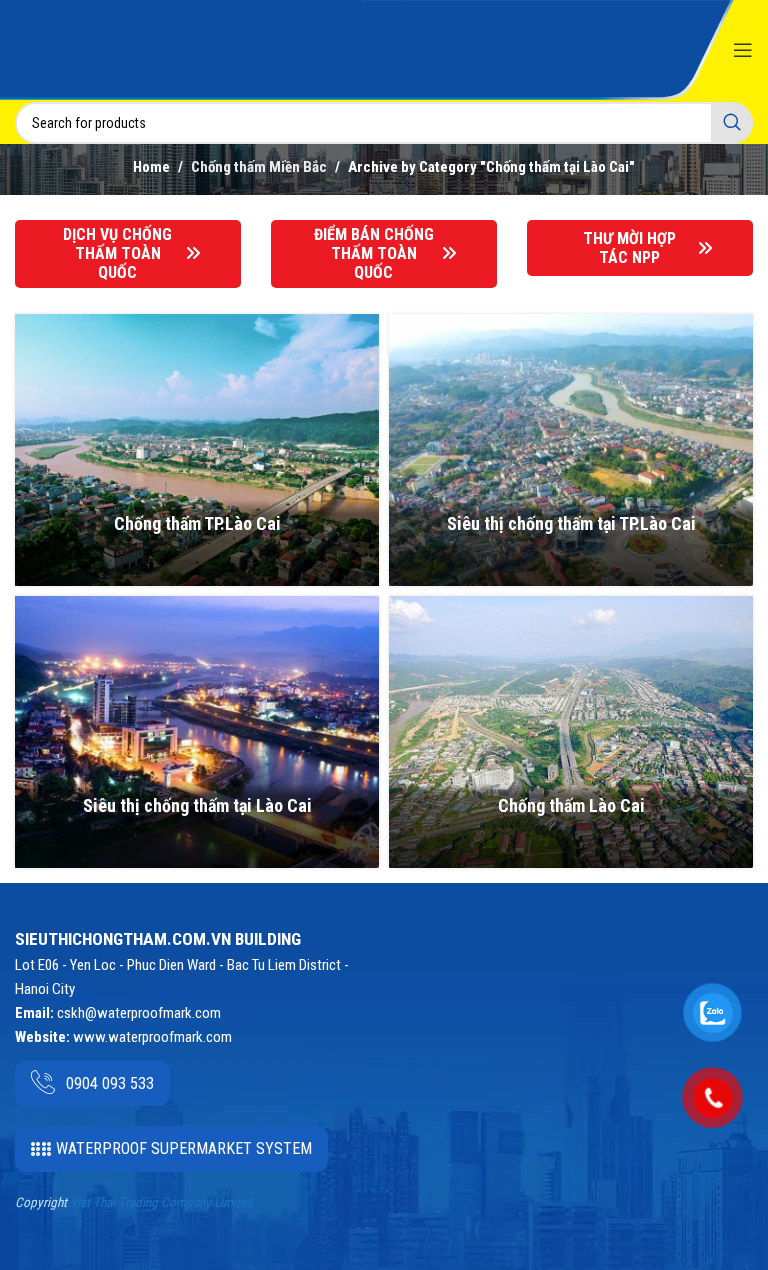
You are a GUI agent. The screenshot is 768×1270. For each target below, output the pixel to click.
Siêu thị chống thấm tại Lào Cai (197, 805)
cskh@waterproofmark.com (139, 1013)
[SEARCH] (732, 123)
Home (151, 167)
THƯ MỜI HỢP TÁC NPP (629, 248)
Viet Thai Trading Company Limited (161, 1202)
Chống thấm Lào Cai (571, 805)
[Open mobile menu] (743, 50)
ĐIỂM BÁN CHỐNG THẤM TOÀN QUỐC (374, 253)
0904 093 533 (110, 1083)
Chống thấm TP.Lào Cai (197, 523)
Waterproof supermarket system (184, 1148)
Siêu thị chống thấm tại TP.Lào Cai (571, 523)
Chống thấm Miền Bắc (259, 167)
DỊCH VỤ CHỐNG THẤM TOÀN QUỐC (117, 253)
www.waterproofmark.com (152, 1037)
